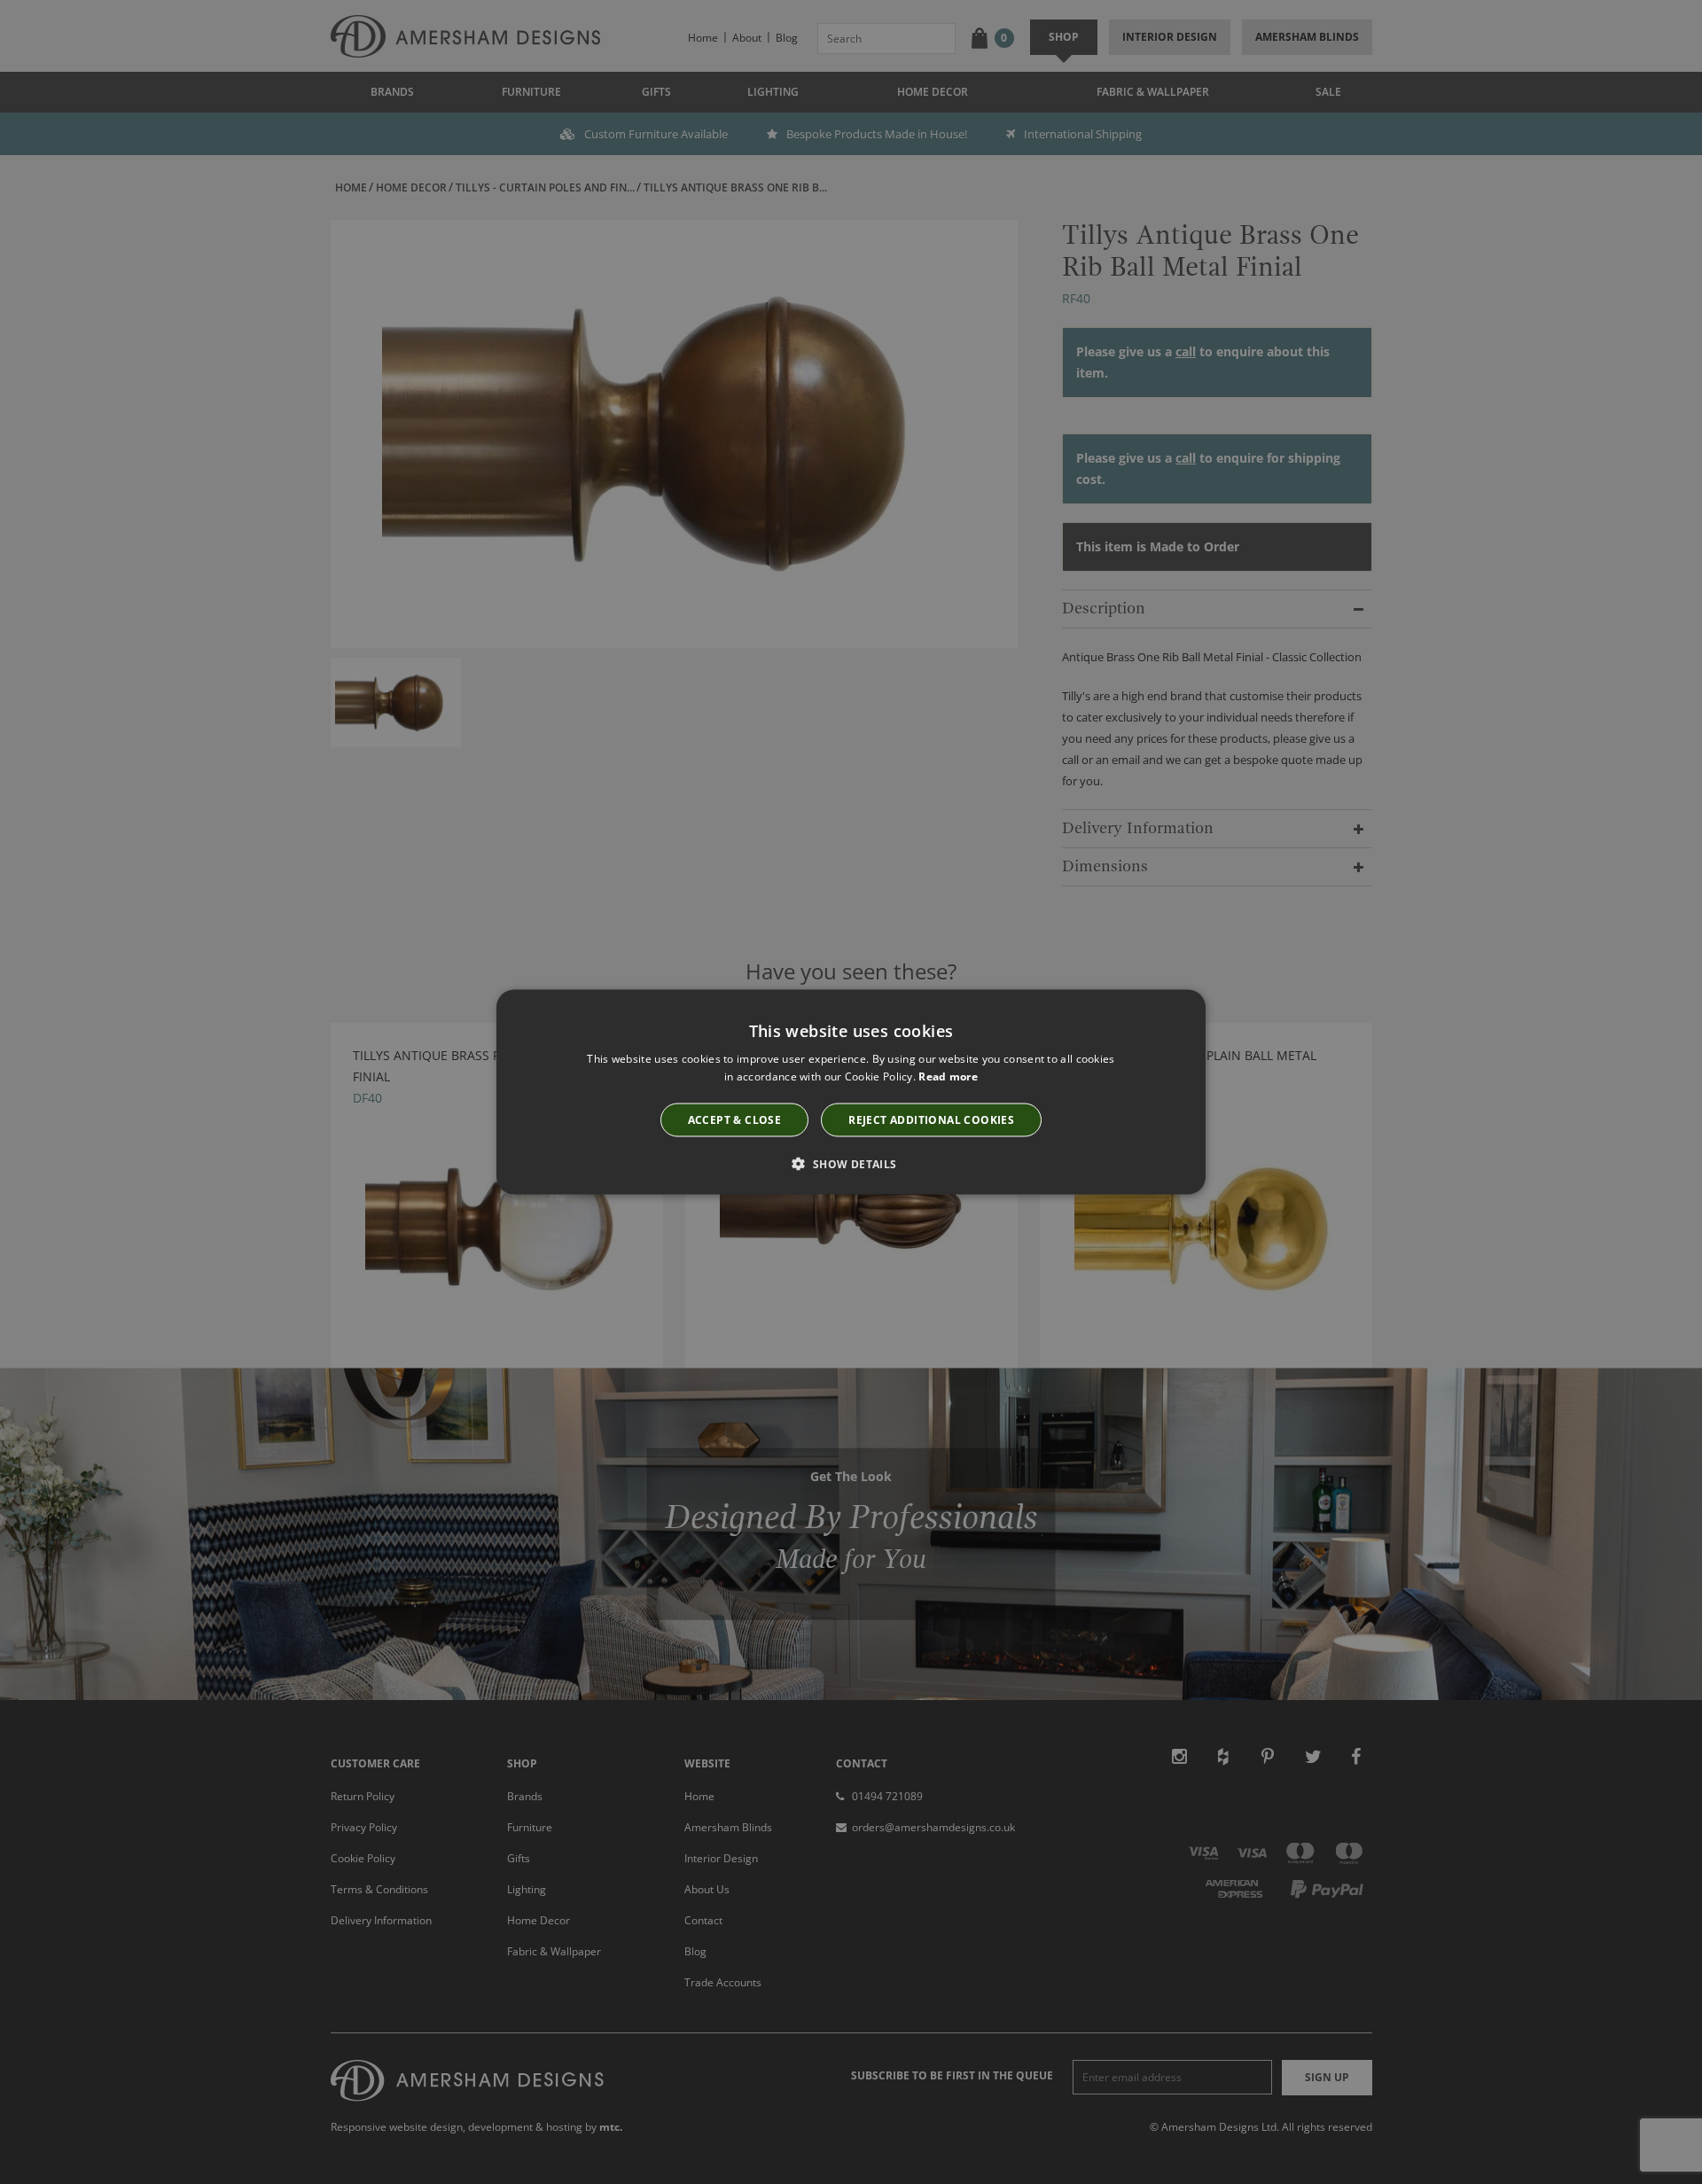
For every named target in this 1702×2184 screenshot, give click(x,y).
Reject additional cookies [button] (931, 1119)
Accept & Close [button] (735, 1119)
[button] (851, 1163)
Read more (948, 1076)
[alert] (851, 1092)
